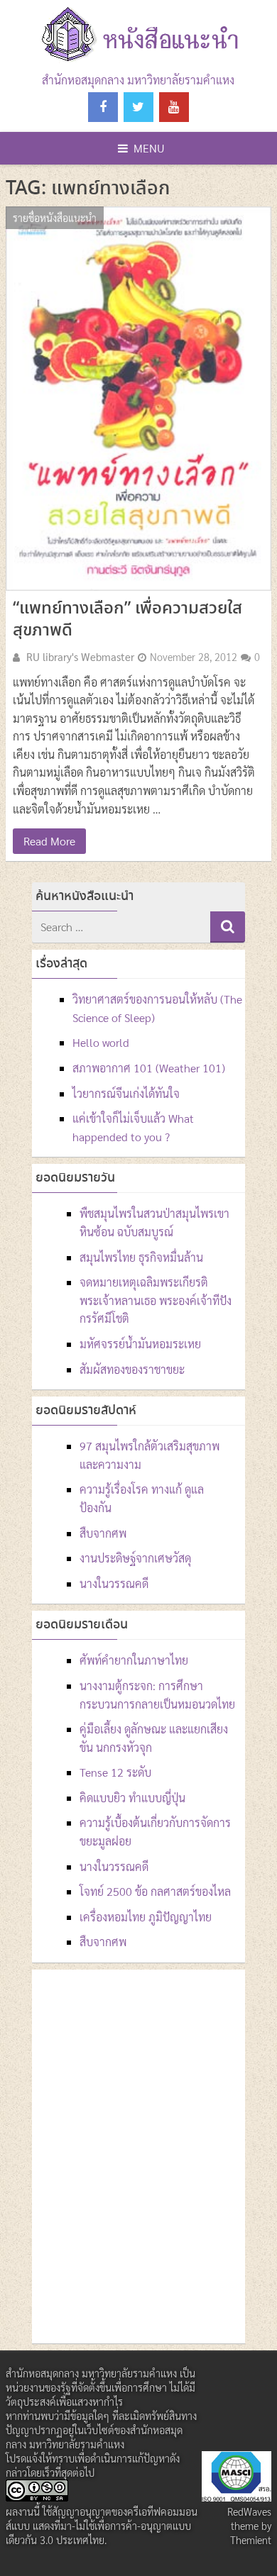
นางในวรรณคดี (114, 1583)
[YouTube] (174, 107)
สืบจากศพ (103, 1533)
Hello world (101, 1042)
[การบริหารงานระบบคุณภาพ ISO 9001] (237, 2497)
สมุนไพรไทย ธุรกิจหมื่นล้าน (141, 1257)
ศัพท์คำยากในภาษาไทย (134, 1660)
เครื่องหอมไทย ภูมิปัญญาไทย (146, 1917)
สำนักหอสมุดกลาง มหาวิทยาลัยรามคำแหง (138, 80)
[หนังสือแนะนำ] (138, 62)
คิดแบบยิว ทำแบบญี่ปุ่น (132, 1798)
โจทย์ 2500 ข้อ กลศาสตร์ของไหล (155, 1891)
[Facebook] (103, 107)
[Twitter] (138, 107)
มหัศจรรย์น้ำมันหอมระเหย (140, 1344)
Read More (49, 841)
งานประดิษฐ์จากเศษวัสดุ (135, 1558)
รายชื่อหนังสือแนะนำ (55, 218)
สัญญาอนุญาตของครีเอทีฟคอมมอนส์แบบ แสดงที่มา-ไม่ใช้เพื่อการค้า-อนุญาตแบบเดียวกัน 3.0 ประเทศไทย (102, 2526)
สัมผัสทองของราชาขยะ (132, 1369)
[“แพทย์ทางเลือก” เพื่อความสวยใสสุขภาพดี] (138, 399)
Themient (251, 2540)
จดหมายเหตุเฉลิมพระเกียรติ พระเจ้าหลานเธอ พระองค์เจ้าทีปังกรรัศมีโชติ (156, 1300)
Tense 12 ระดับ (115, 1772)
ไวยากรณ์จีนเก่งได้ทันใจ (126, 1093)
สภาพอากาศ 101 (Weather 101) (149, 1068)
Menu (149, 148)
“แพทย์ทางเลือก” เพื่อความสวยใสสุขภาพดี (127, 620)
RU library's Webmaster (80, 657)
